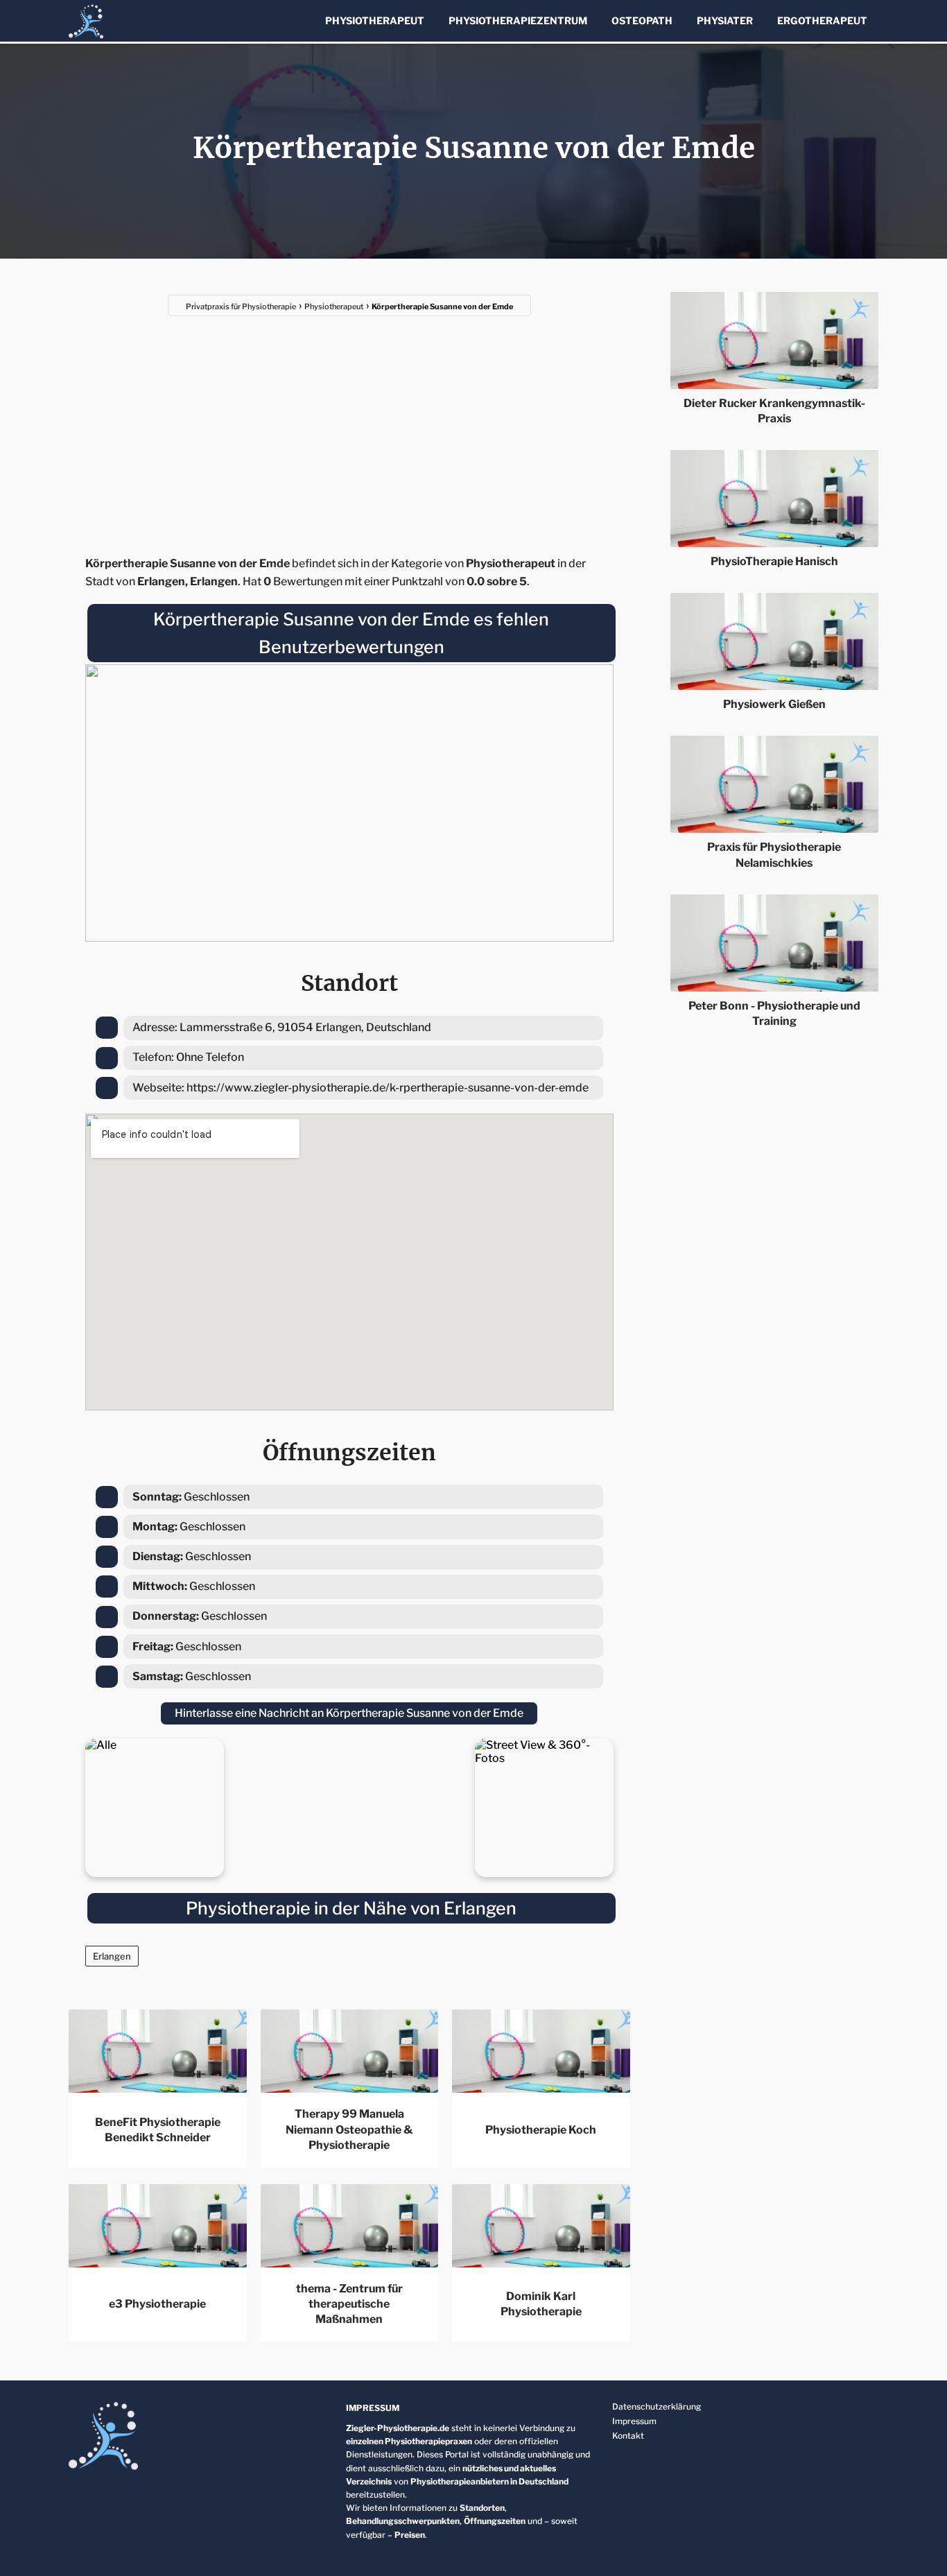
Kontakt (628, 2436)
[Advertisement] (349, 427)
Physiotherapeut (375, 20)
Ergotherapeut (822, 20)
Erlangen (112, 1956)
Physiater (725, 20)
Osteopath (642, 20)
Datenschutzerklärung (657, 2406)
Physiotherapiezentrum (518, 20)
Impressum (634, 2421)
